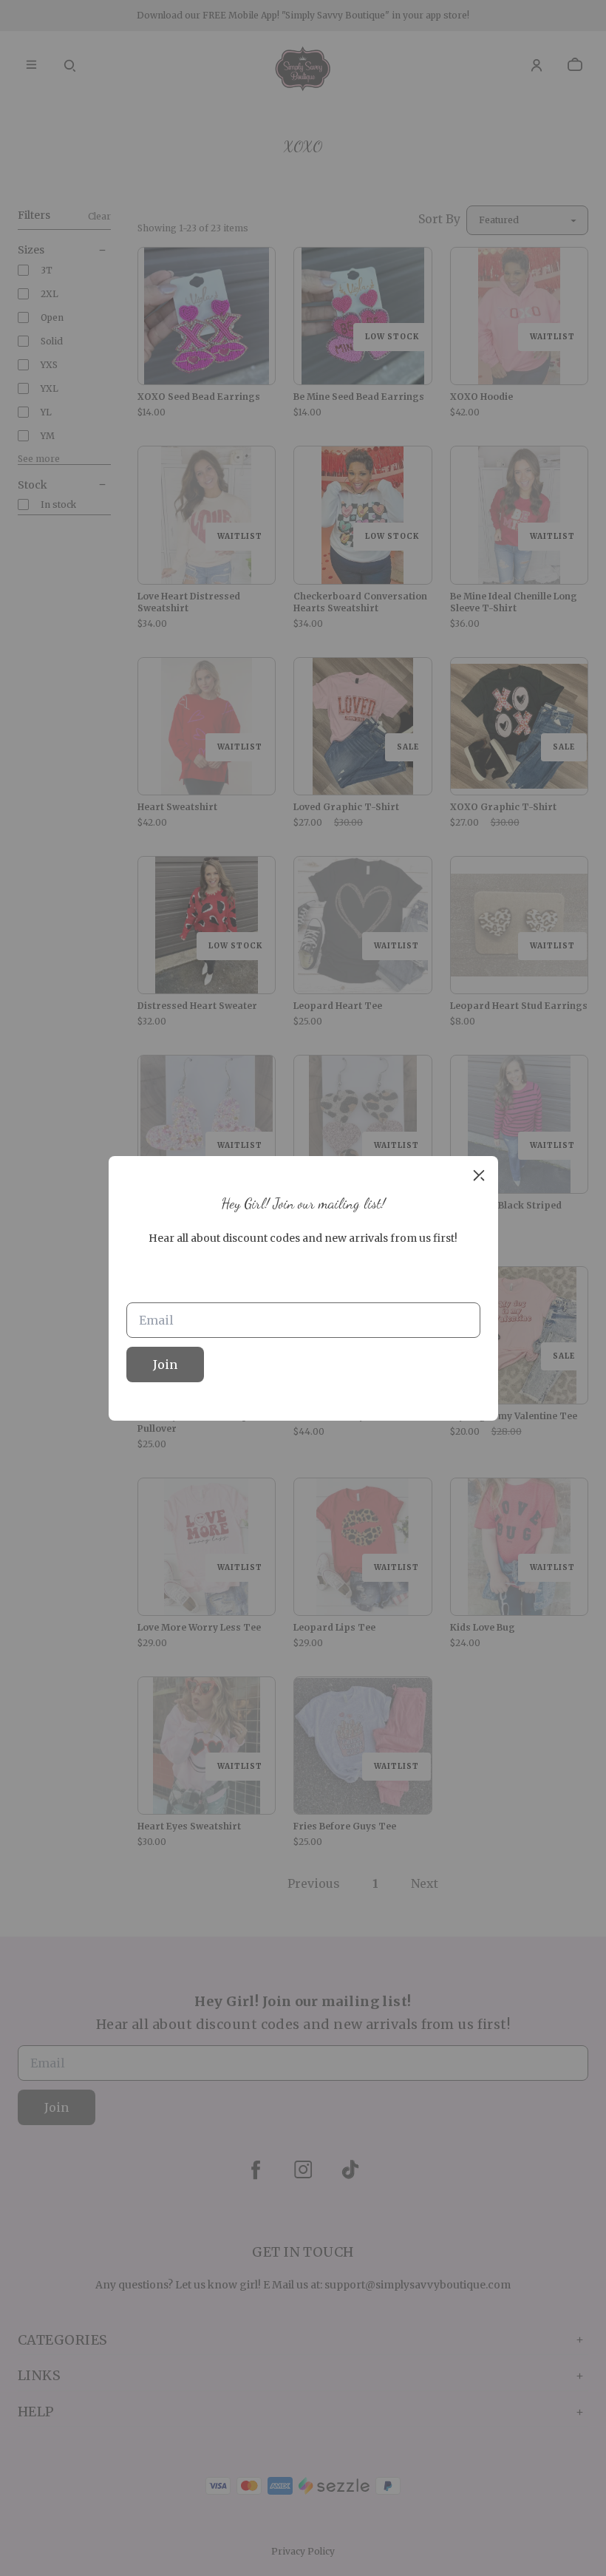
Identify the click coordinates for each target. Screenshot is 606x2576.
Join (165, 1365)
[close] (479, 1175)
